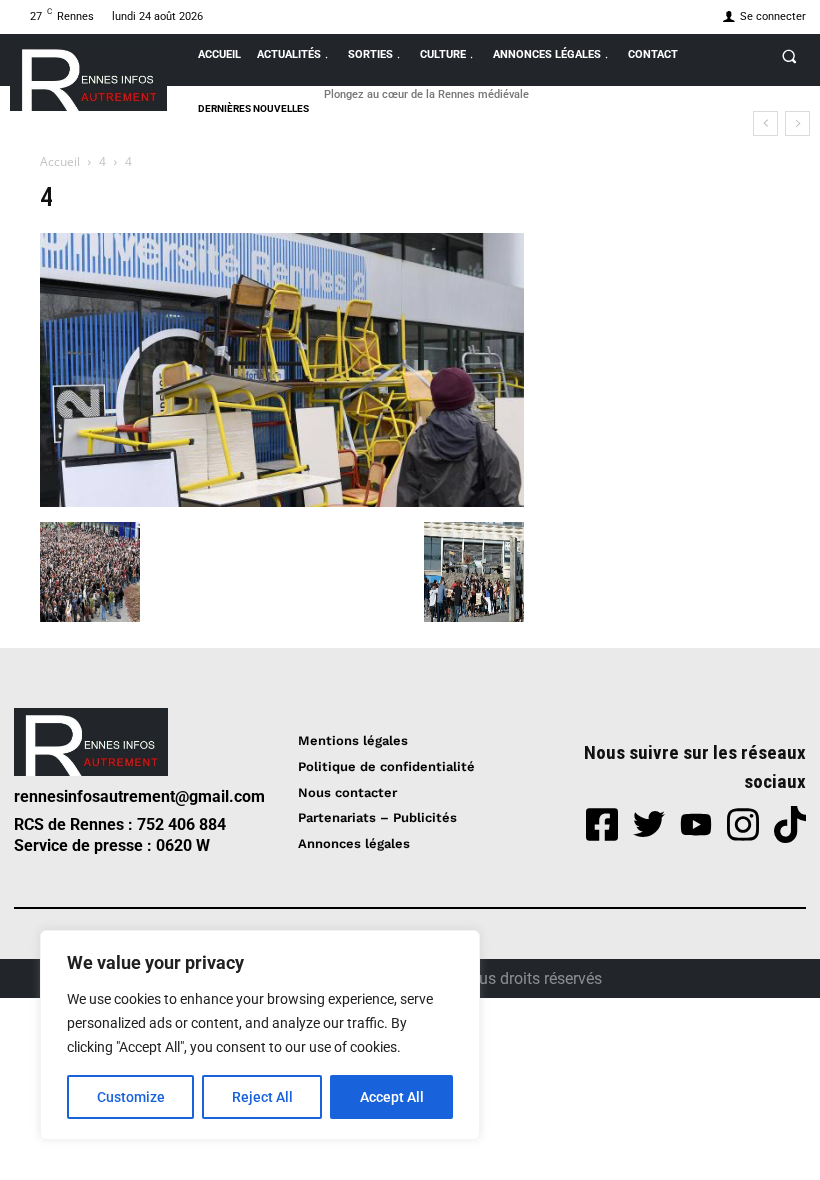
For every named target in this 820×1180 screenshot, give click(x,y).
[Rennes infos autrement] (88, 76)
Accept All (392, 1097)
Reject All (262, 1097)
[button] (789, 56)
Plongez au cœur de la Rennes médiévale (426, 94)
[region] (260, 1035)
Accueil (60, 161)
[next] (797, 123)
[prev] (765, 123)
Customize (131, 1097)
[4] (282, 501)
